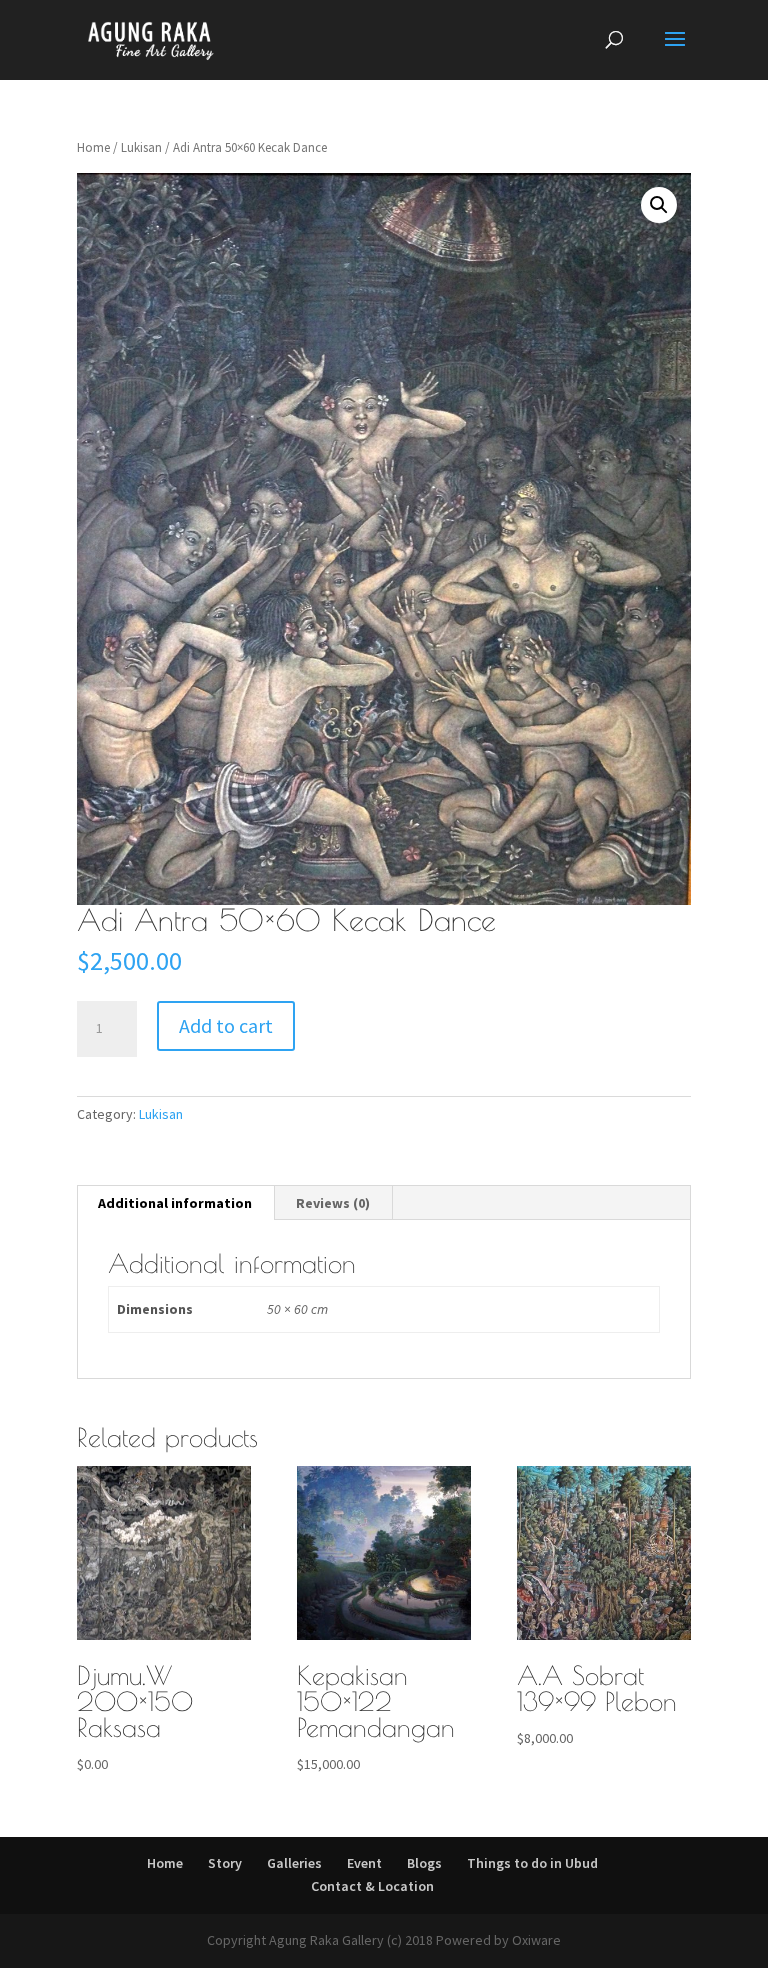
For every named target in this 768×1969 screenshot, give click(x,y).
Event (364, 1863)
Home (93, 147)
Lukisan (141, 147)
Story (225, 1863)
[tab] (175, 1203)
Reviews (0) (333, 1203)
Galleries (294, 1863)
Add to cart (226, 1025)
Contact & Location (372, 1886)
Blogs (424, 1863)
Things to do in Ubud (532, 1863)
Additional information (175, 1203)
